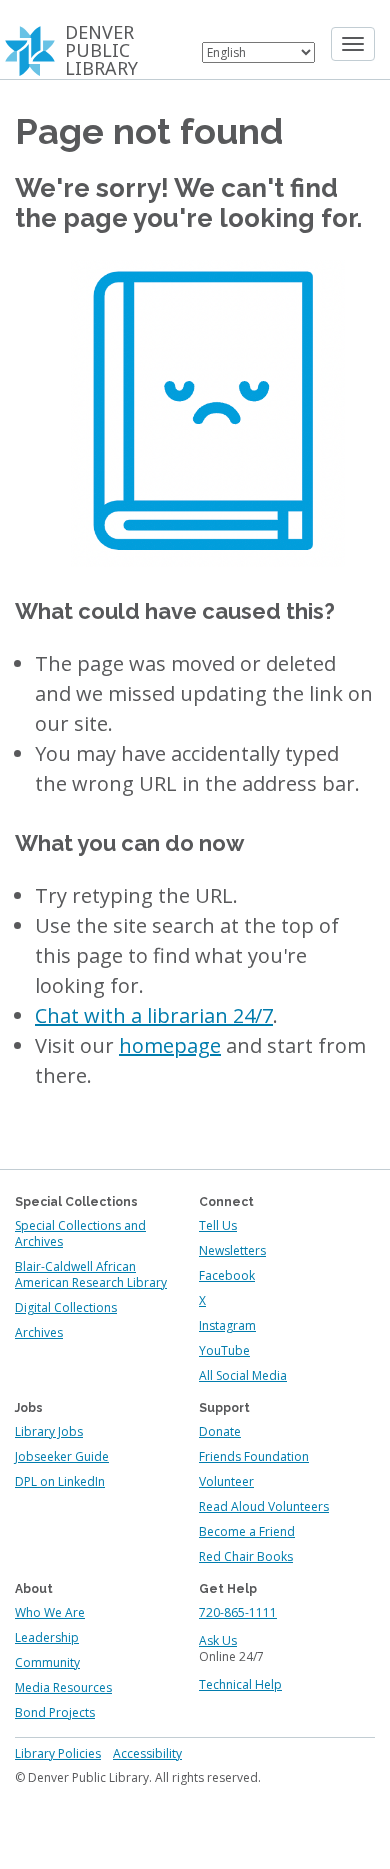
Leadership (47, 1637)
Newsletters (232, 1250)
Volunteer (226, 1481)
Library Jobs (49, 1431)
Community (47, 1662)
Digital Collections (66, 1307)
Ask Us (218, 1640)
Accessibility (147, 1753)
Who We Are (50, 1612)
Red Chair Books (246, 1556)
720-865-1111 (238, 1612)
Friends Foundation (254, 1456)
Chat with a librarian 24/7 (154, 1015)
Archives (39, 1332)
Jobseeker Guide (62, 1456)
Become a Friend (247, 1531)
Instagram (227, 1325)
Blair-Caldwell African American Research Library (91, 1274)
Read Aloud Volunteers (264, 1506)
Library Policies (58, 1753)
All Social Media (243, 1375)
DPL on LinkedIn (60, 1481)
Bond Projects (55, 1712)
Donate (220, 1431)
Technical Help (240, 1684)
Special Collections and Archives (80, 1233)
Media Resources (63, 1687)
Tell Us (218, 1225)
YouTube (224, 1350)
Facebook (227, 1275)
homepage (170, 1045)
